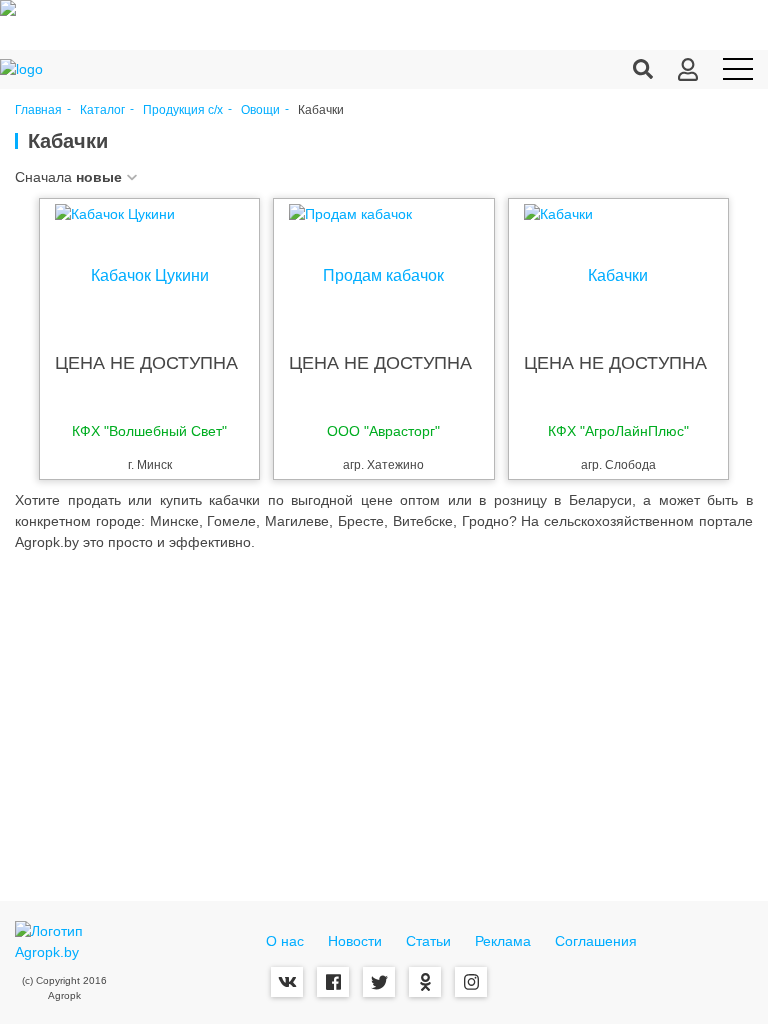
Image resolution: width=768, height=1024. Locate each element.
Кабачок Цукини (150, 276)
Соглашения (596, 941)
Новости (355, 941)
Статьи (428, 941)
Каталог (102, 110)
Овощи (260, 110)
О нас (285, 941)
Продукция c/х (183, 110)
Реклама (503, 941)
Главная (38, 110)
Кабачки (618, 276)
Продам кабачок (383, 276)
